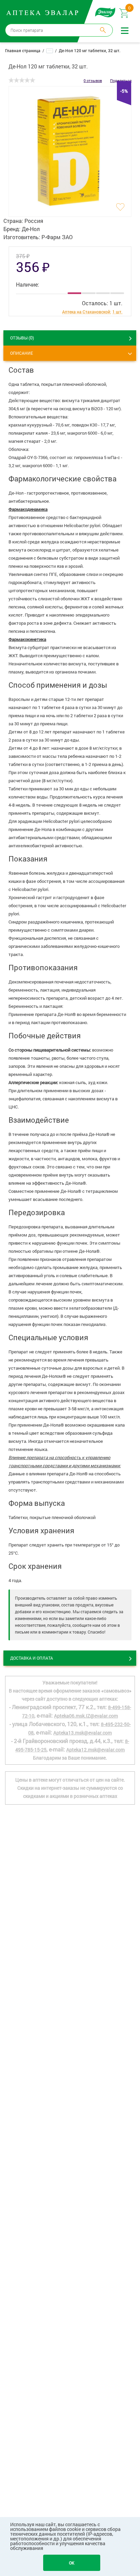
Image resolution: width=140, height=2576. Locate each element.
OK (72, 2563)
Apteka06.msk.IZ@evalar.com (86, 1716)
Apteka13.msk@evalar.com (83, 1733)
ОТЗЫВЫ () (22, 338)
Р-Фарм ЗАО (57, 237)
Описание (22, 353)
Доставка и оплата (32, 1658)
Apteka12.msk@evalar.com (95, 1750)
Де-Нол (31, 229)
